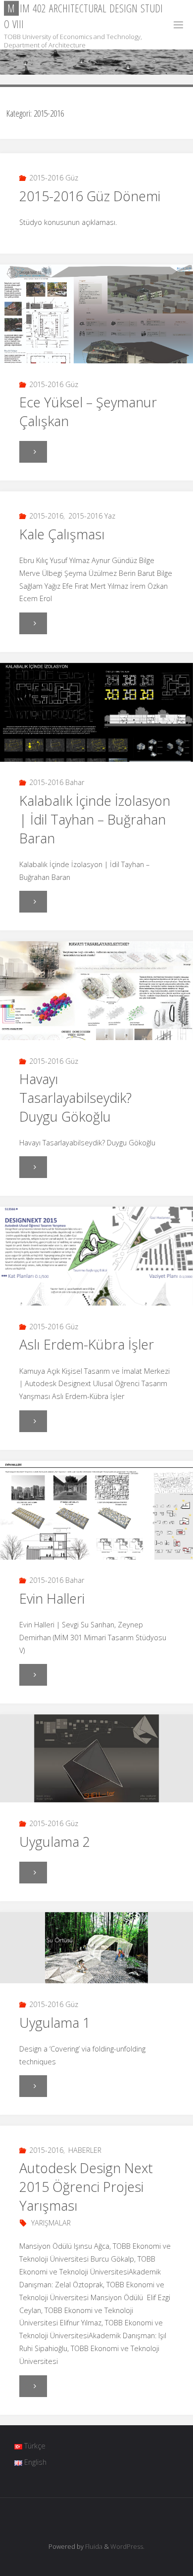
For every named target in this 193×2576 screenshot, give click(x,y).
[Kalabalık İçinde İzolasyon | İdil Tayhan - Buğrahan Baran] (96, 731)
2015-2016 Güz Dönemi (90, 196)
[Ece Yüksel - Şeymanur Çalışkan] (96, 332)
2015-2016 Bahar (57, 782)
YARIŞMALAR (51, 2223)
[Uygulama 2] (96, 1758)
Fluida (93, 2546)
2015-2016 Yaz (92, 516)
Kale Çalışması (62, 534)
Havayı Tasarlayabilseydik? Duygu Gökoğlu (75, 1098)
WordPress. (127, 2546)
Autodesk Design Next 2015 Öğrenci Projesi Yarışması (86, 2187)
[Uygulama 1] (96, 1948)
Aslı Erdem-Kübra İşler (87, 1344)
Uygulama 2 (55, 1842)
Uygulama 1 (55, 2023)
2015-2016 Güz (54, 178)
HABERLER (85, 2150)
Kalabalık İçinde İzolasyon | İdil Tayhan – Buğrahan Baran (95, 819)
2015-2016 (46, 516)
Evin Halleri (52, 1598)
